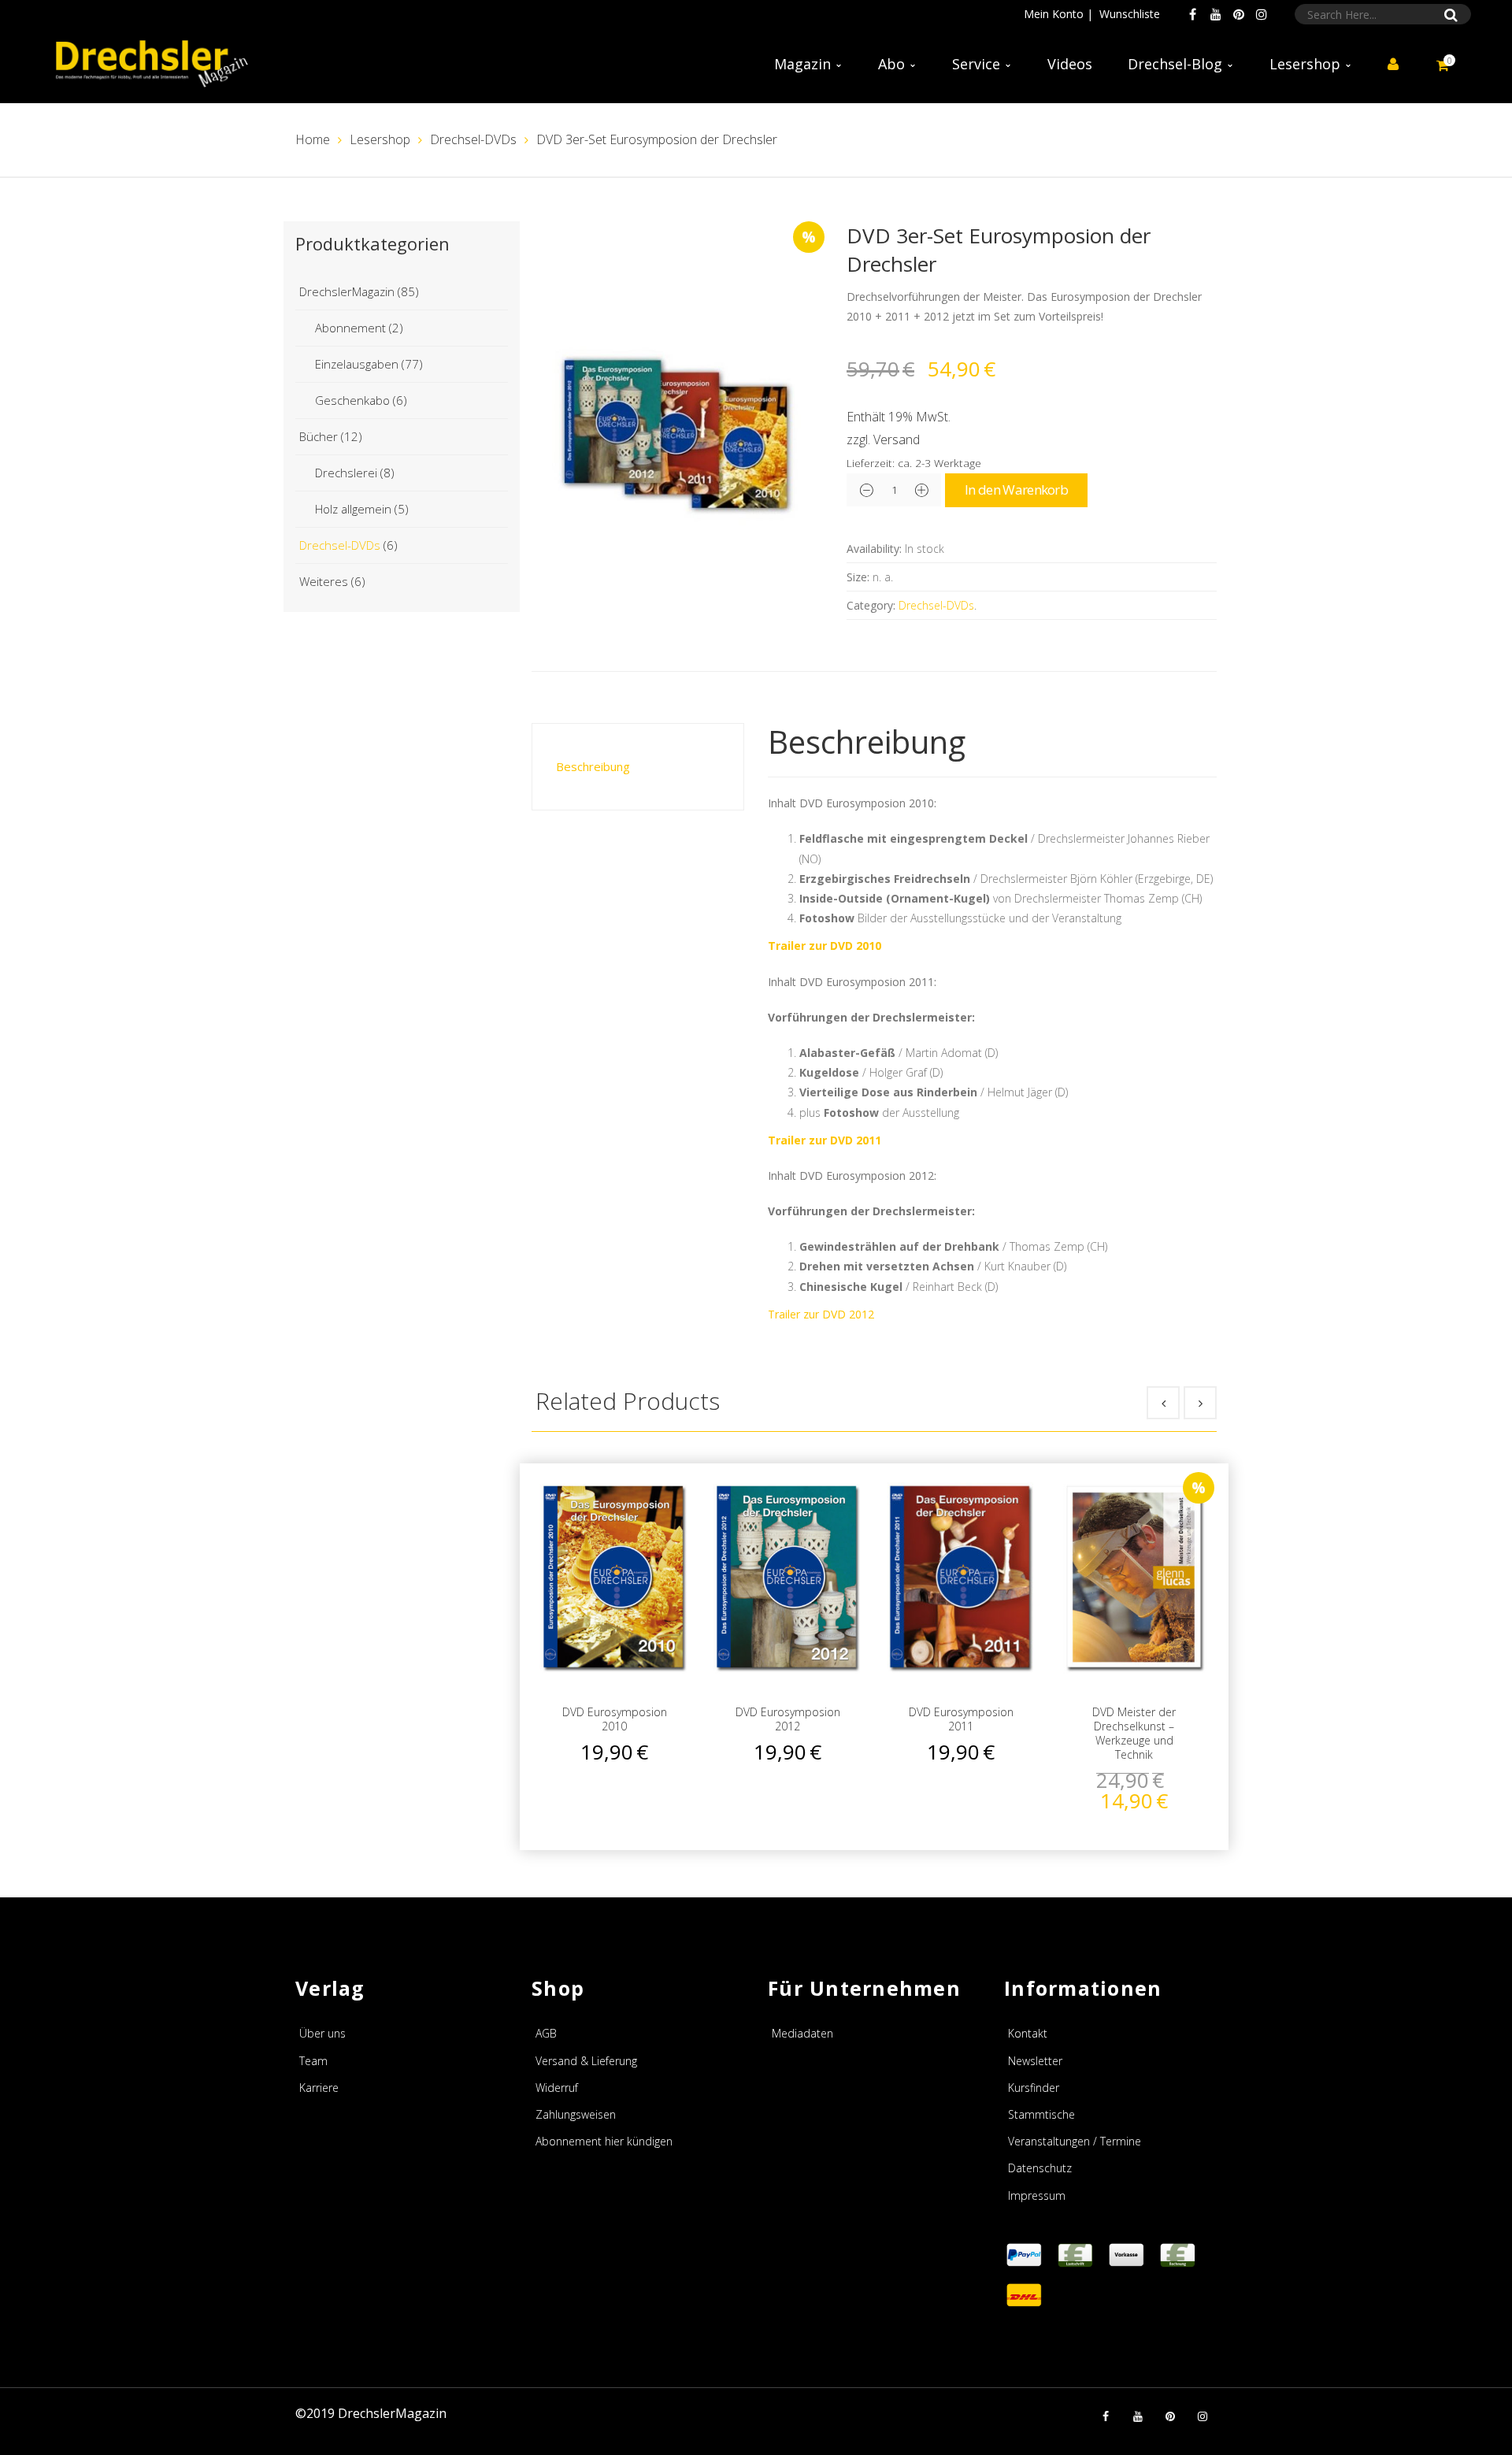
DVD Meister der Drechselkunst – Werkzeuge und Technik (1134, 1734)
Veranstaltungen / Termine (1075, 2141)
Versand (897, 439)
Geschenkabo (352, 400)
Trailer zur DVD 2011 (825, 1140)
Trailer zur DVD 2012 (821, 1314)
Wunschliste (1130, 14)
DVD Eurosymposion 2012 (788, 1719)
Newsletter (1035, 2061)
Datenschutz (1040, 2168)
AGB (546, 2033)
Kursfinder (1034, 2088)
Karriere (319, 2088)
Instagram (1262, 14)
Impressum (1037, 2195)
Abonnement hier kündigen (604, 2141)
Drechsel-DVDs (473, 139)
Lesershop (380, 139)
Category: (871, 605)
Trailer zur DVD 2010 (825, 946)
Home (313, 139)
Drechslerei (346, 473)
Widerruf (557, 2088)
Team (313, 2061)
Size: (858, 577)
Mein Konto (1054, 14)
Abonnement (350, 328)
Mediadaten (802, 2033)
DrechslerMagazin (347, 291)
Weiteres (324, 581)
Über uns (322, 2033)
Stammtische (1041, 2114)
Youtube (1216, 14)
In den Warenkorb (1016, 490)
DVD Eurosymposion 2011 (961, 1719)
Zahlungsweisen (576, 2114)
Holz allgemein (353, 509)
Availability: (874, 549)
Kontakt (1028, 2033)
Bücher (319, 436)
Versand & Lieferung (586, 2061)
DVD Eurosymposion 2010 (615, 1719)
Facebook (1193, 14)
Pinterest (1239, 14)
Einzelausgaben (357, 364)
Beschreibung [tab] (593, 766)
